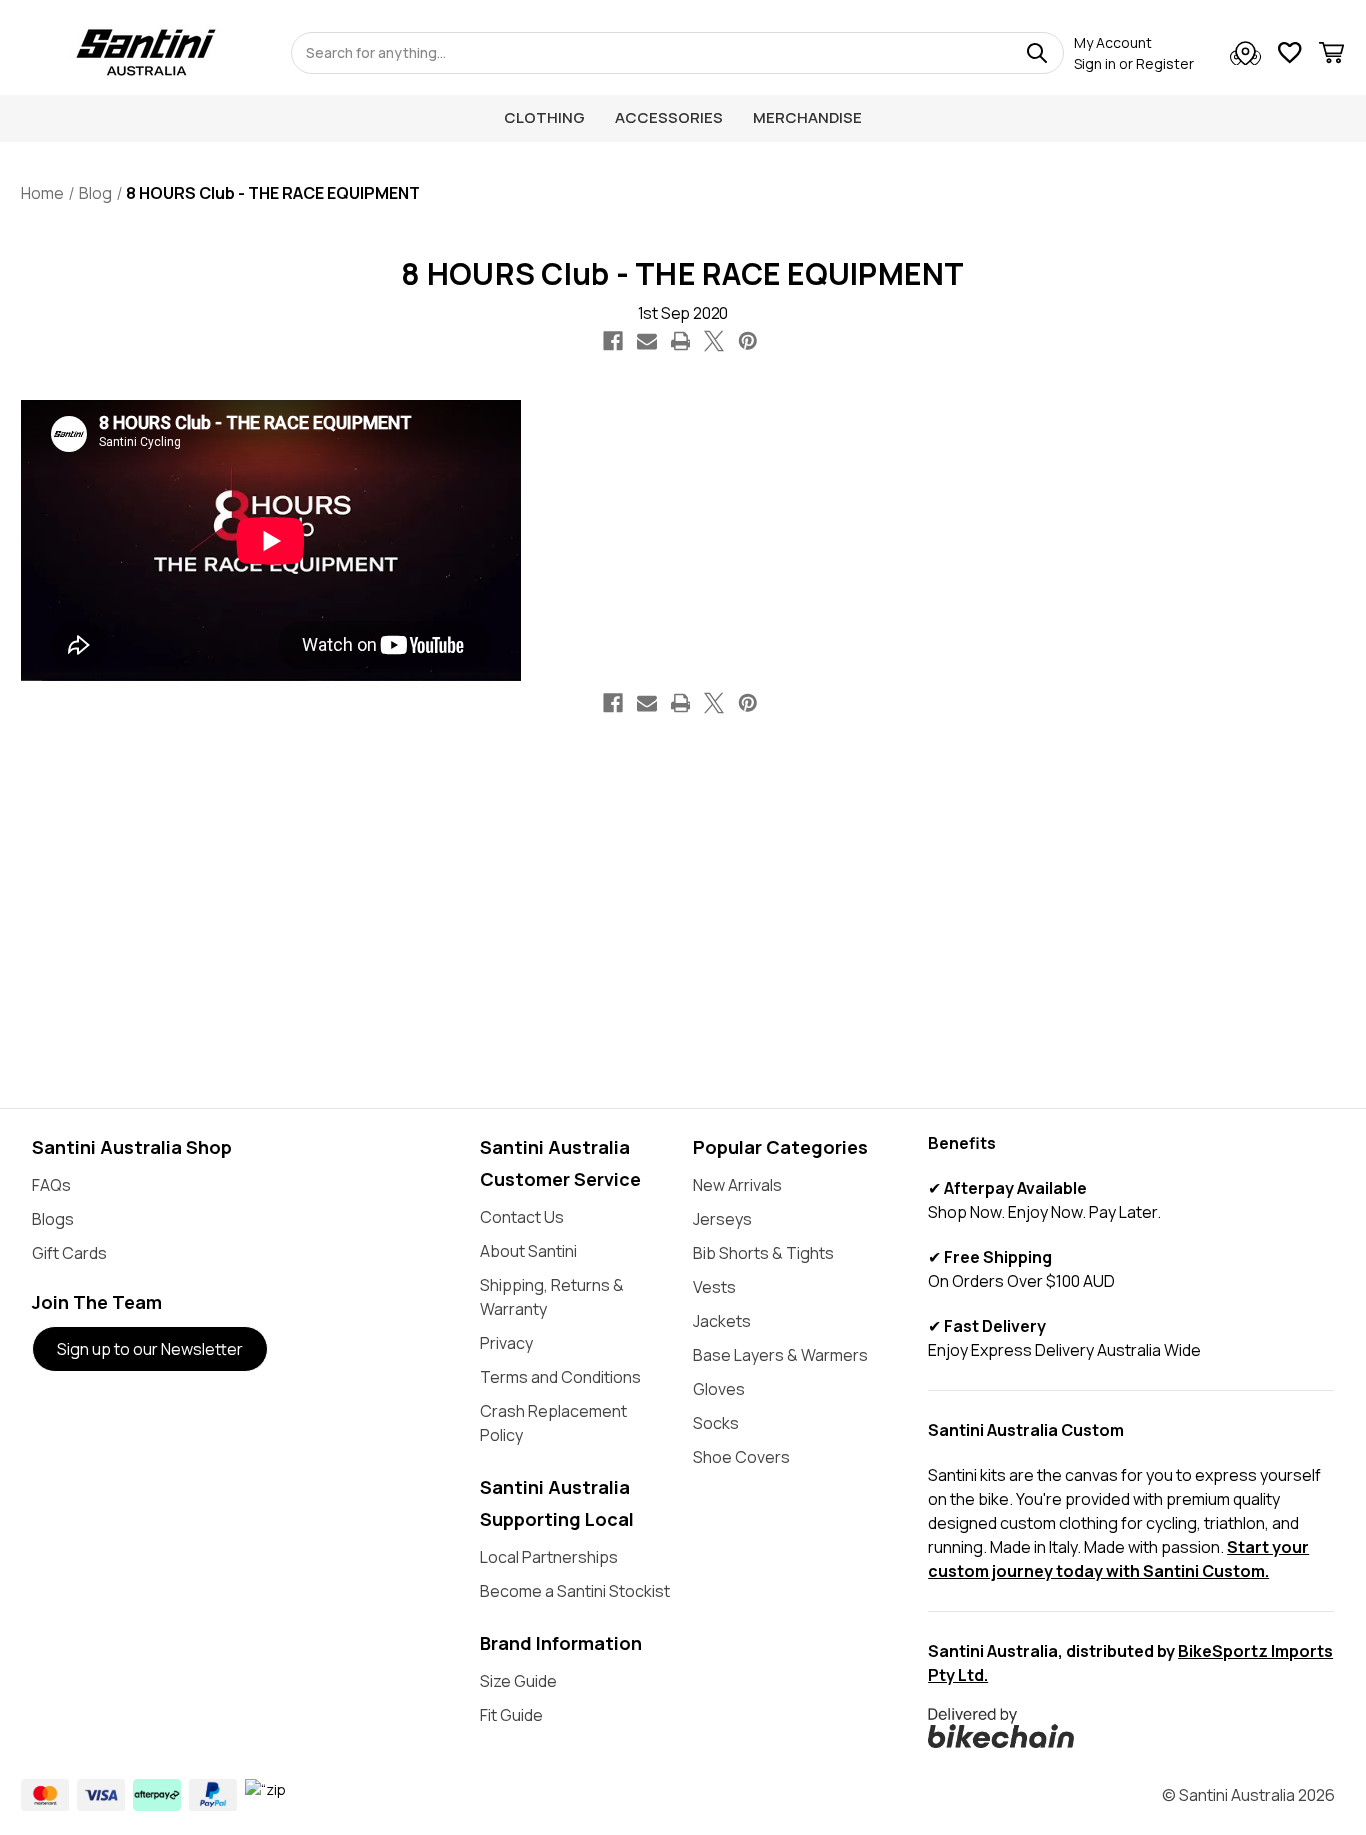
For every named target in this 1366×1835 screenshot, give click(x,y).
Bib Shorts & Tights (763, 1253)
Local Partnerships (549, 1557)
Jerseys (722, 1219)
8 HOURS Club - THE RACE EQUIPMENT (682, 273)
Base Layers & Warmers (780, 1355)
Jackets (722, 1321)
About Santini (528, 1251)
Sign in (1095, 63)
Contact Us (522, 1217)
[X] (714, 341)
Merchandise (807, 117)
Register (1165, 63)
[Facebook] (613, 341)
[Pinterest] (748, 341)
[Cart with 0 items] (1331, 55)
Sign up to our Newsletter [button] (150, 1349)
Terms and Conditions (560, 1377)
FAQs (51, 1185)
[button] (1131, 1728)
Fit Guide (511, 1715)
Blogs (53, 1219)
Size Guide (518, 1681)
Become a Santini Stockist (575, 1591)
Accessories (669, 117)
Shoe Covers (741, 1457)
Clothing (544, 117)
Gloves (719, 1389)
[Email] (647, 341)
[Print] (681, 341)
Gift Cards (69, 1253)
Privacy (506, 1343)
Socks (716, 1423)
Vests (714, 1287)
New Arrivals (737, 1185)
